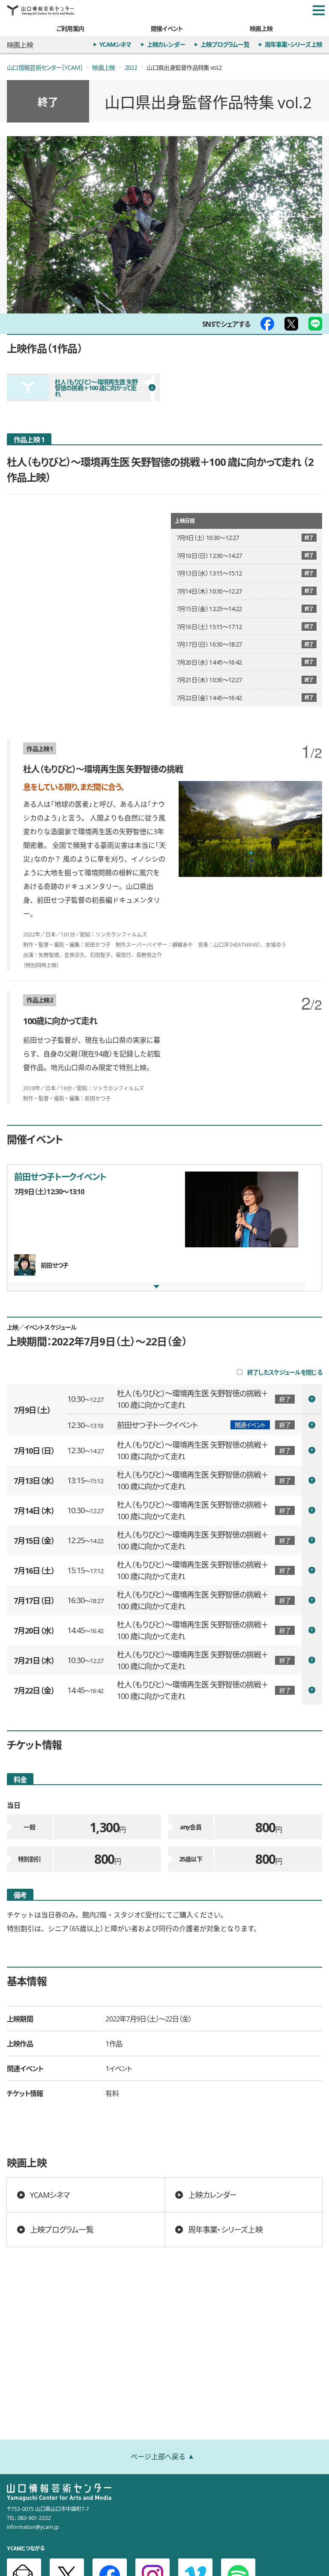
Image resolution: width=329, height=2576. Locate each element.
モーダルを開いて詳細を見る (164, 1228)
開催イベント (167, 28)
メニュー (319, 10)
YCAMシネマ (115, 44)
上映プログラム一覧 (225, 44)
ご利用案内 (70, 28)
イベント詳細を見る (195, 1399)
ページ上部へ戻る (158, 2456)
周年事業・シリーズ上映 (293, 44)
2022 (131, 67)
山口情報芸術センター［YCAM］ (45, 67)
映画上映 (261, 28)
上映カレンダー (166, 44)
